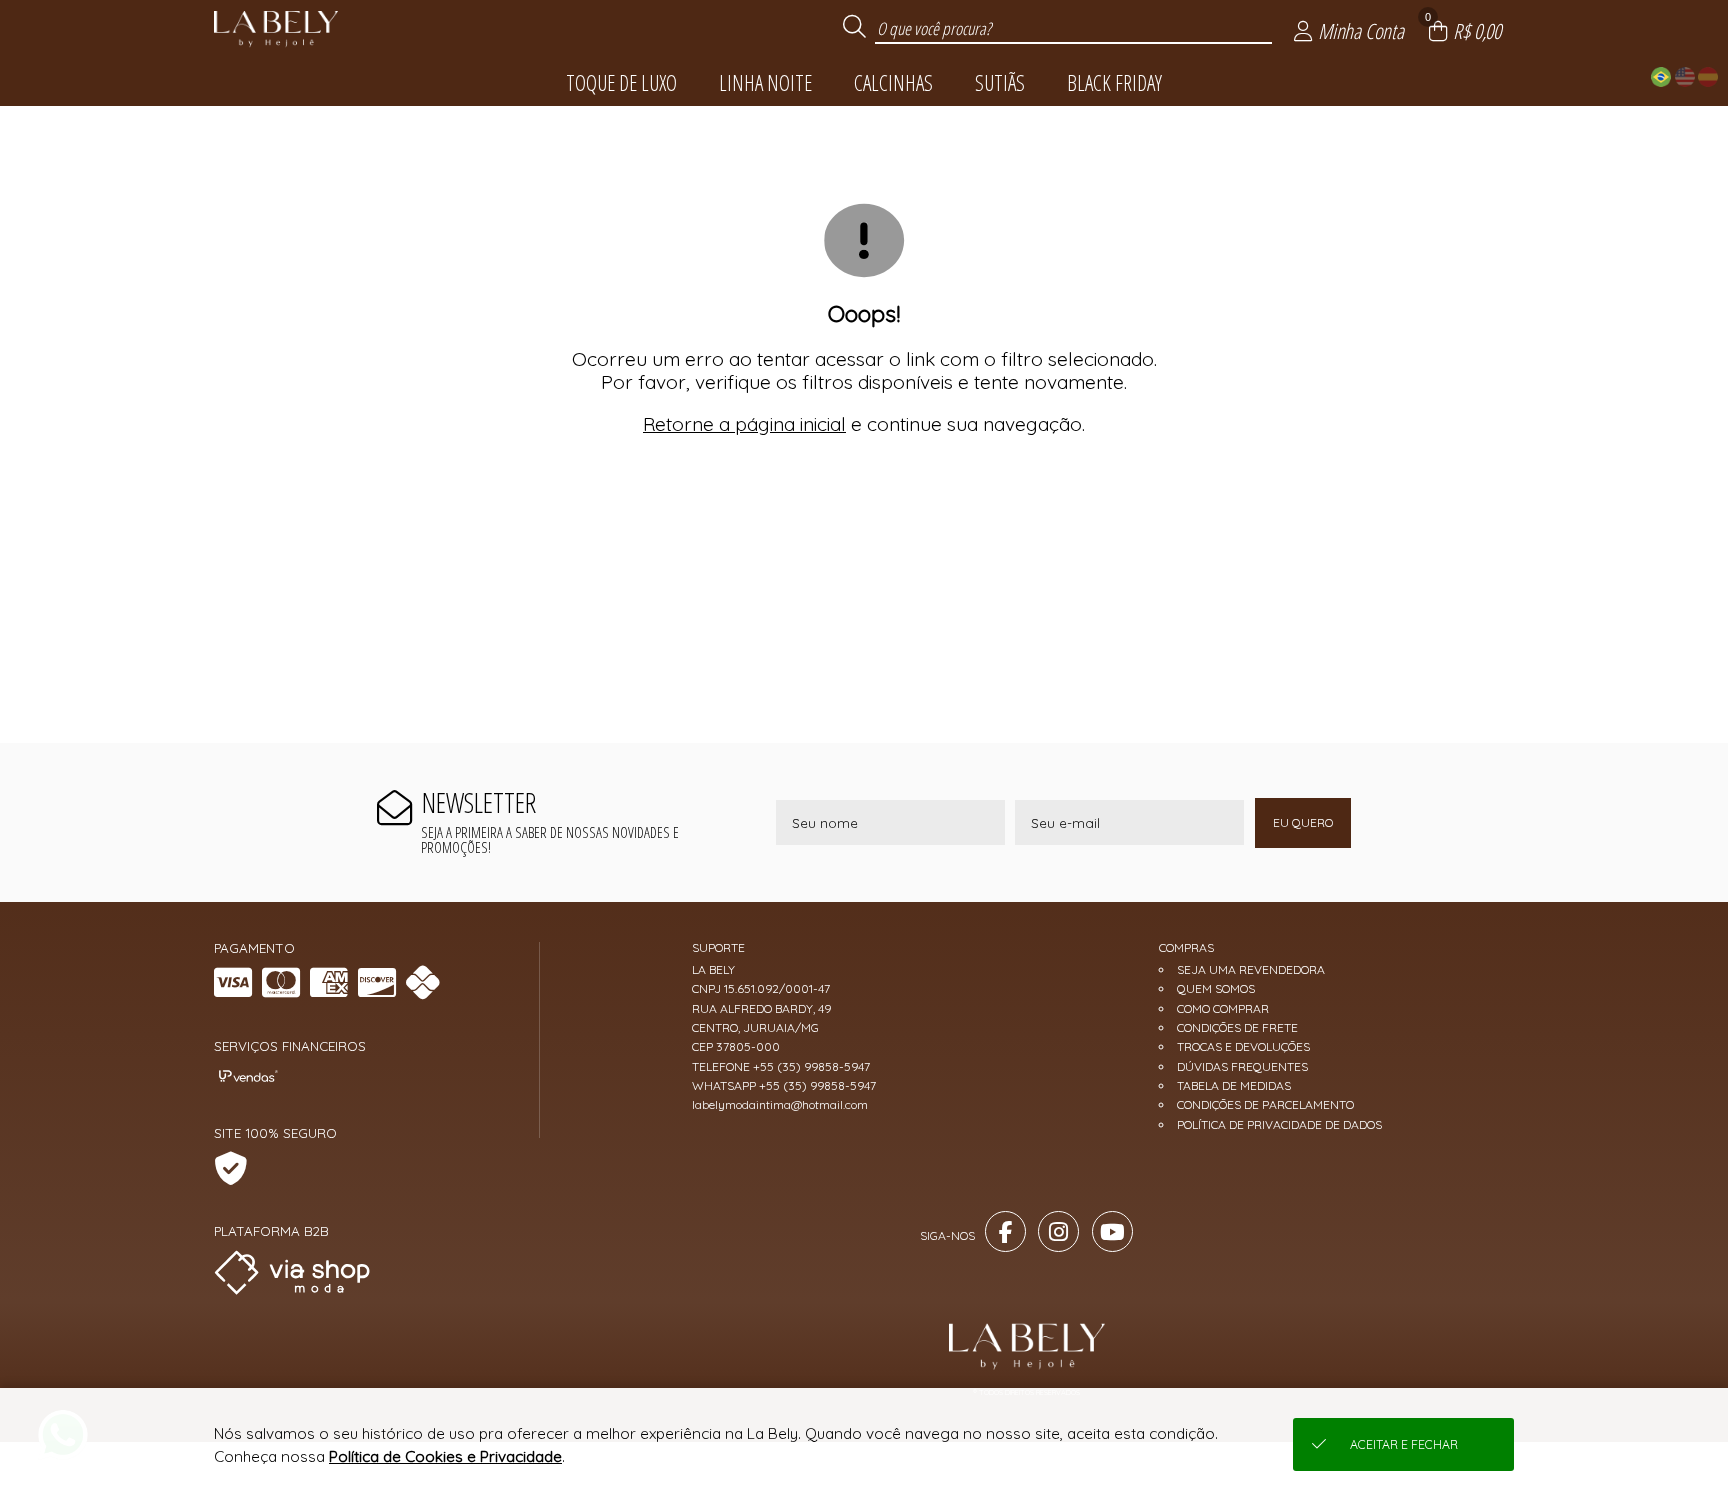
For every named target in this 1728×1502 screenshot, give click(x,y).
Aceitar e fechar (1404, 1444)
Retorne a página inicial (744, 424)
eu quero (1303, 822)
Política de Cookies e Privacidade (445, 1456)
